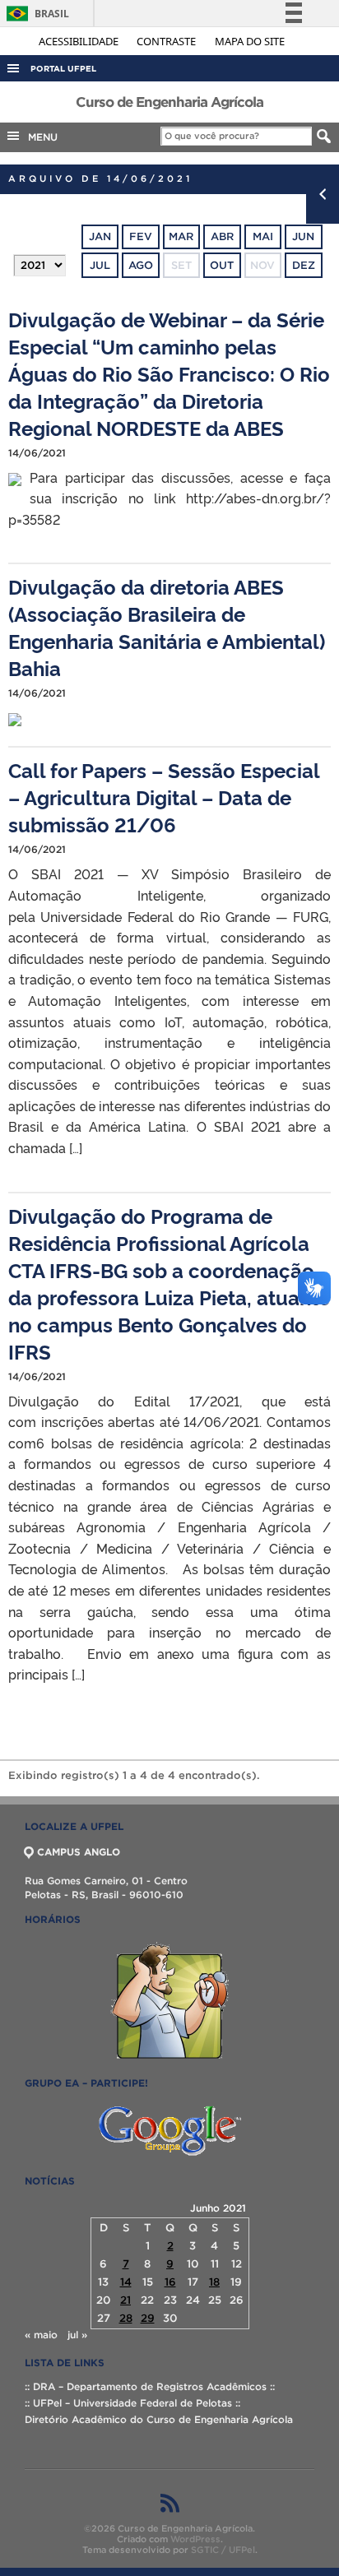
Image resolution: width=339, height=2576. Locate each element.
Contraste (167, 41)
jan (100, 236)
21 (125, 2300)
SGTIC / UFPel (223, 2550)
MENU (39, 137)
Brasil (35, 14)
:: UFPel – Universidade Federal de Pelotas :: (132, 2403)
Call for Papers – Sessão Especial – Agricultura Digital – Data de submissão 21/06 (164, 797)
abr (222, 236)
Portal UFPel (63, 69)
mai (263, 236)
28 (126, 2318)
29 (148, 2318)
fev (141, 236)
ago (141, 265)
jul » (77, 2335)
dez (304, 265)
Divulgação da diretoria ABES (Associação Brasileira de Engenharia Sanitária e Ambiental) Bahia (167, 627)
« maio (41, 2335)
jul (100, 265)
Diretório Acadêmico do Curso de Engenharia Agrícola (159, 2419)
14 (126, 2282)
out (222, 265)
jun (303, 236)
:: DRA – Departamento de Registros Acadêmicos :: (150, 2386)
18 (214, 2282)
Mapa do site (250, 41)
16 (170, 2282)
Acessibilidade (80, 41)
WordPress (195, 2539)
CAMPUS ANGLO (79, 1852)
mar (181, 236)
